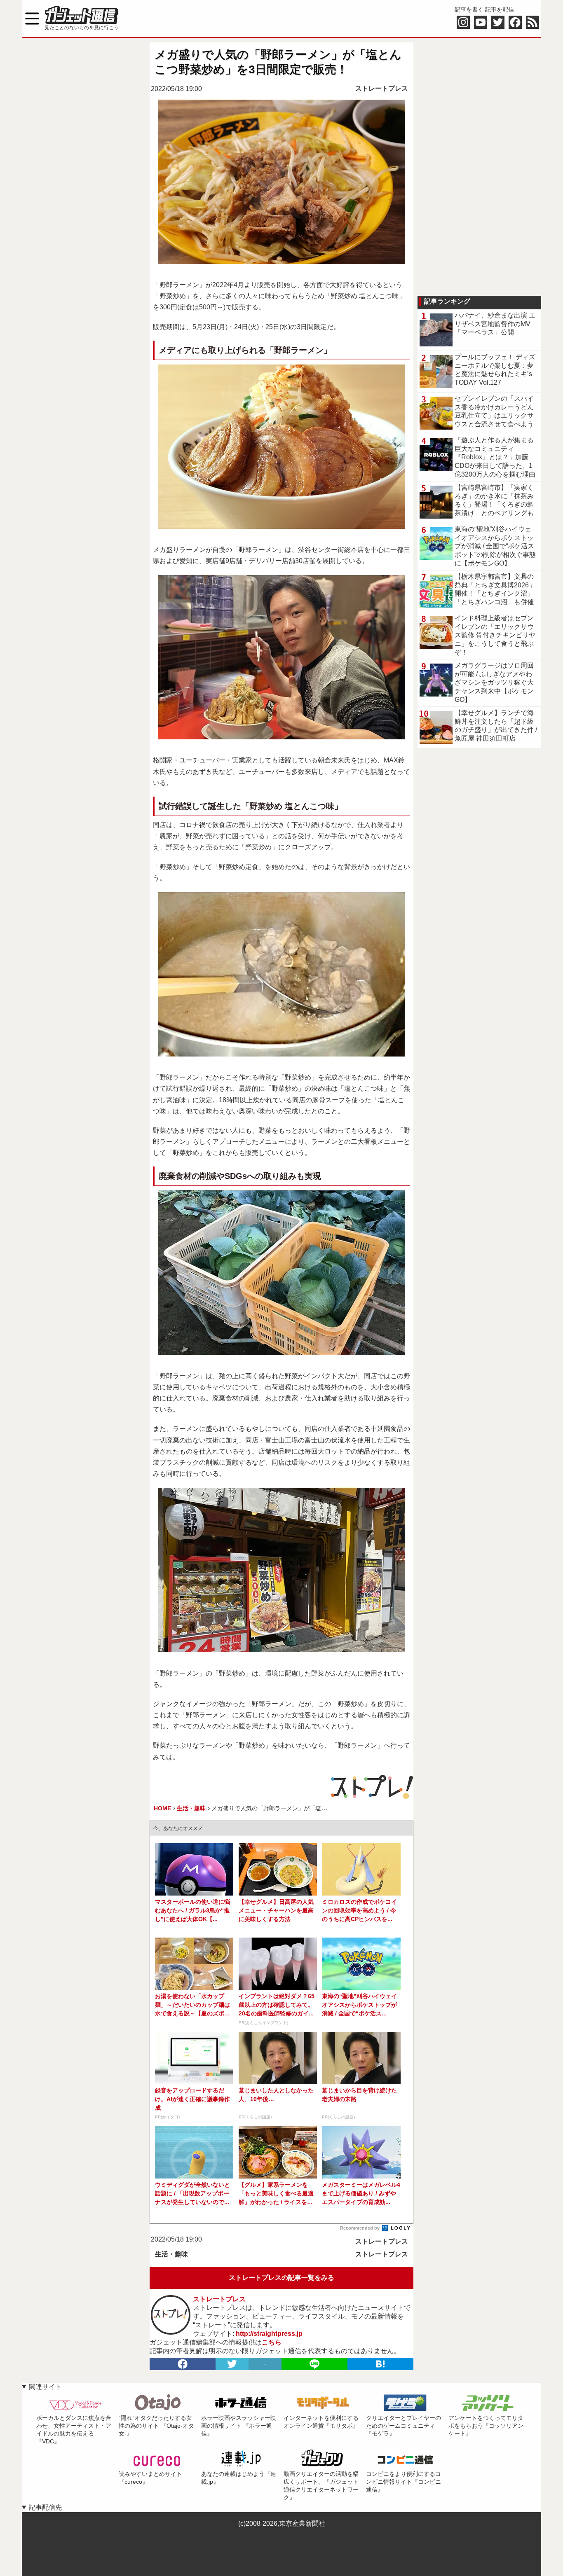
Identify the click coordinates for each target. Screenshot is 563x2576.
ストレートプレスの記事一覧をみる (281, 2278)
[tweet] (232, 2364)
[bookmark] (380, 2364)
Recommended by (360, 2228)
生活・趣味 (171, 2254)
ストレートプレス (382, 88)
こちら (272, 2342)
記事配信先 (45, 2507)
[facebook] (183, 2364)
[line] (314, 2364)
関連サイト (45, 2387)
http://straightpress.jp (269, 2334)
